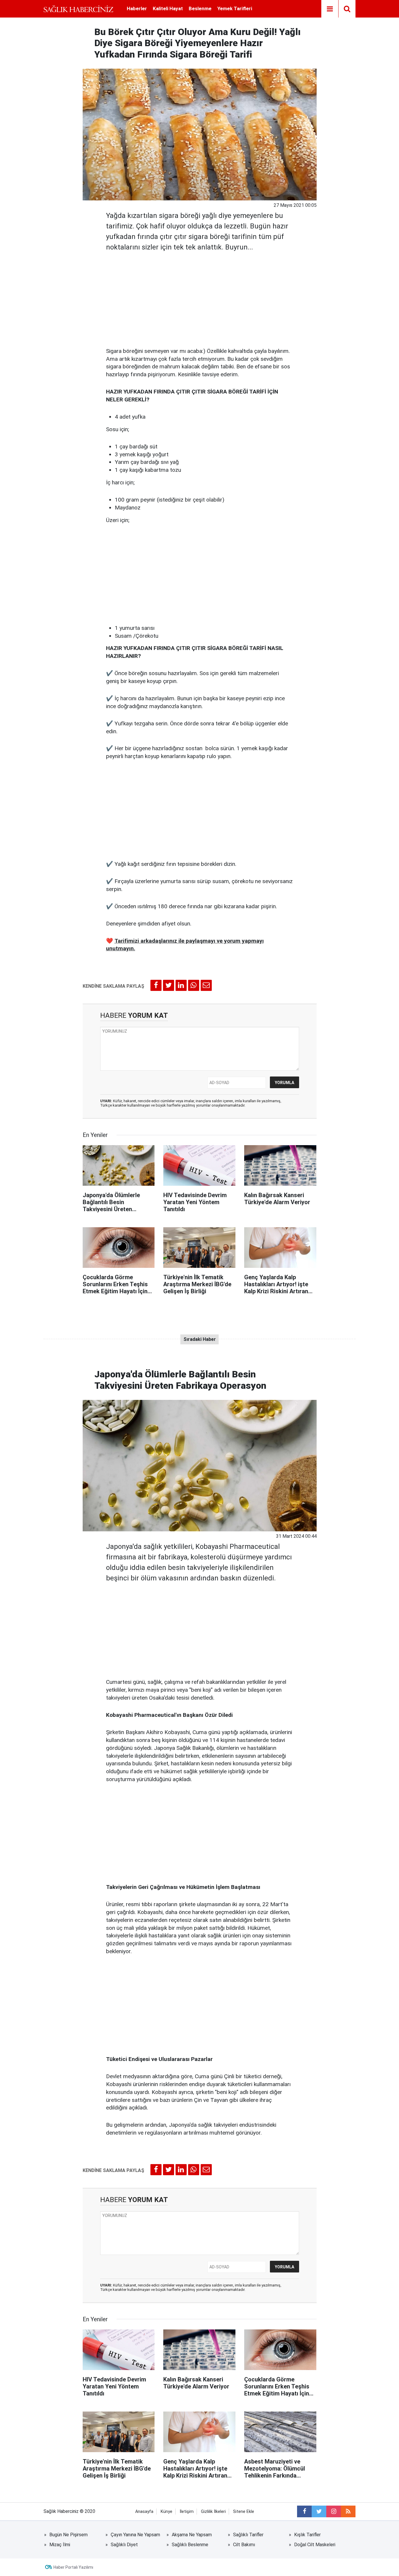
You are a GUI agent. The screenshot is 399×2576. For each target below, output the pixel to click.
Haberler (137, 8)
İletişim (187, 2512)
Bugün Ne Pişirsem (68, 2535)
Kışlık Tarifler (307, 2535)
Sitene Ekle (244, 2512)
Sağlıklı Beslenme (190, 2545)
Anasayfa (144, 2512)
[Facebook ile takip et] (304, 2511)
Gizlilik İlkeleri (213, 2512)
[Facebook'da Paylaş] (156, 985)
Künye (166, 2512)
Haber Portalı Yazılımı (73, 2567)
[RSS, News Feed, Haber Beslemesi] (348, 2511)
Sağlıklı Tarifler (248, 2535)
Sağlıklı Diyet (124, 2545)
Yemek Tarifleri (235, 8)
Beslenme (200, 8)
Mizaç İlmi (60, 2545)
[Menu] (330, 9)
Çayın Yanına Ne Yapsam (135, 2535)
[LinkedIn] (181, 985)
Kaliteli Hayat (168, 8)
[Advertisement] (200, 298)
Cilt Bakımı (244, 2545)
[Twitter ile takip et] (319, 2511)
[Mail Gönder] (206, 985)
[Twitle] (169, 985)
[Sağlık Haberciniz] (78, 9)
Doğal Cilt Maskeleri (315, 2545)
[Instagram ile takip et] (334, 2511)
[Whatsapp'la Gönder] (194, 985)
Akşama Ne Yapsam (192, 2535)
